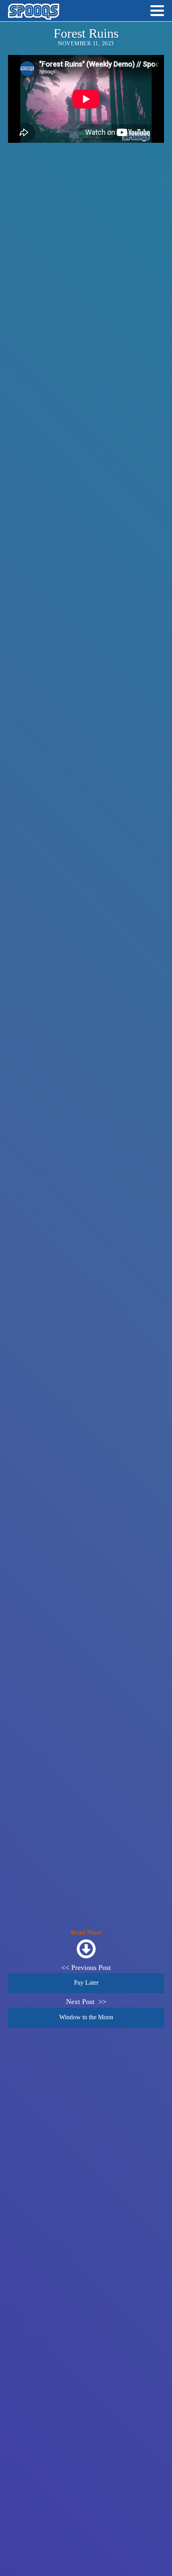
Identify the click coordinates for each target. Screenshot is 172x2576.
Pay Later (86, 1983)
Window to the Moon (86, 2017)
